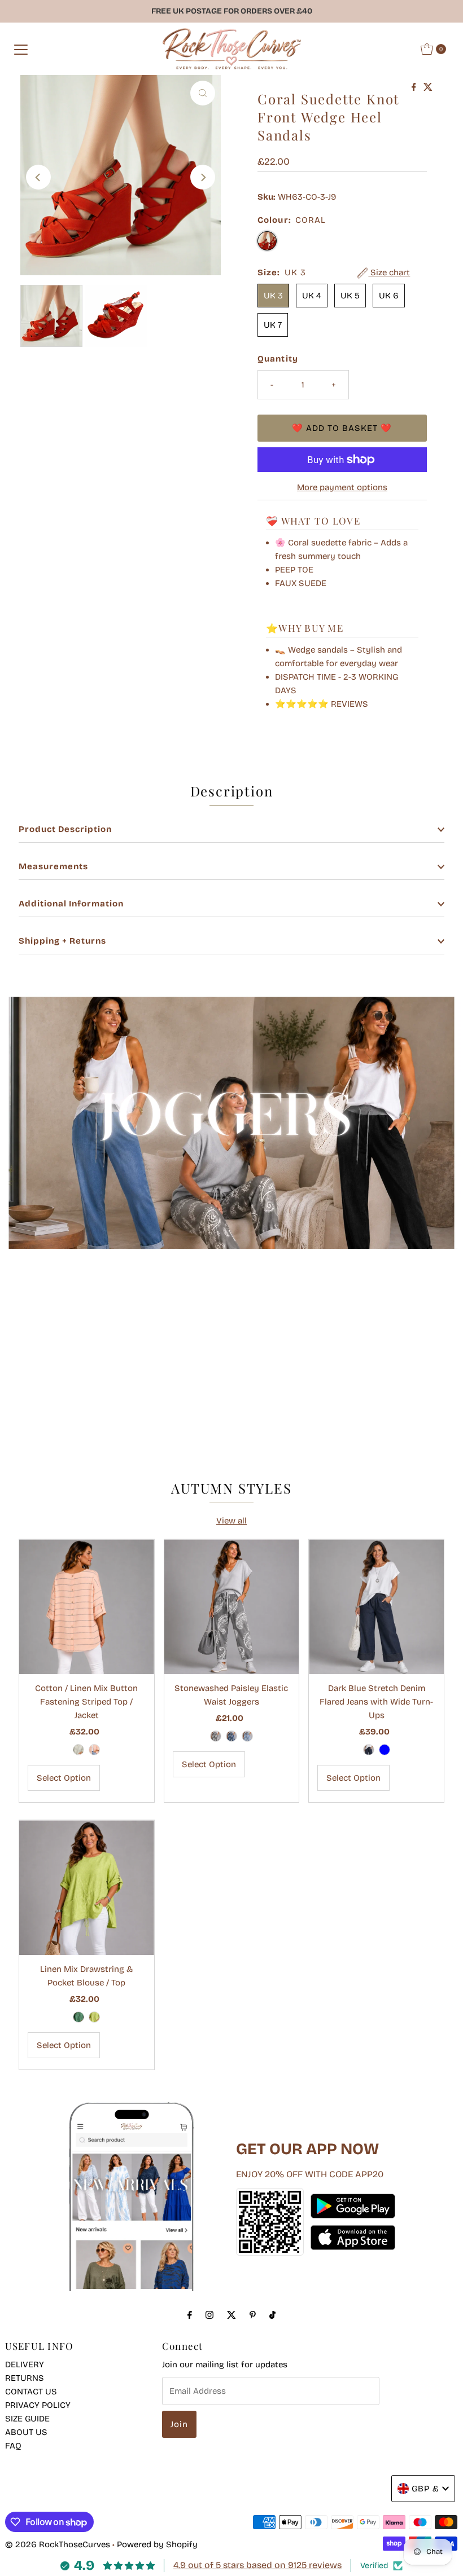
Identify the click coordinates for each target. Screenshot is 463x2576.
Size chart (389, 272)
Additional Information (71, 904)
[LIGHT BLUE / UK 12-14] (247, 1736)
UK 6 (389, 296)
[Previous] (38, 177)
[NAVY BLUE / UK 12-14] (369, 1750)
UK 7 (273, 325)
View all (231, 1521)
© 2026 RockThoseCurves (58, 2544)
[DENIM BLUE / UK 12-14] (385, 1750)
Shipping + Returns (62, 941)
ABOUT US (26, 2432)
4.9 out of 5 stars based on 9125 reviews (257, 2565)
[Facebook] (190, 2315)
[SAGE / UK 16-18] (78, 1750)
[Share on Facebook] (415, 88)
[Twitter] (231, 2315)
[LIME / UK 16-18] (94, 2017)
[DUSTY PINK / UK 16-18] (94, 1750)
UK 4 (312, 296)
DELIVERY (25, 2364)
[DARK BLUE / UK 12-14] (231, 1736)
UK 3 (273, 296)
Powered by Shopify (157, 2544)
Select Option (64, 1778)
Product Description (65, 829)
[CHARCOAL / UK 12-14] (216, 1736)
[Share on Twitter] (428, 88)
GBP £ (425, 2489)
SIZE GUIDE (27, 2419)
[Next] (203, 177)
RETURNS (25, 2378)
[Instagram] (209, 2315)
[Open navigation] (21, 49)
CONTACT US (31, 2392)
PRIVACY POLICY (38, 2405)
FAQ (13, 2446)
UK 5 (350, 296)
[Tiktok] (272, 2315)
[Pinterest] (253, 2315)
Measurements (53, 866)
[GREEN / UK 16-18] (78, 2017)
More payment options (342, 487)
